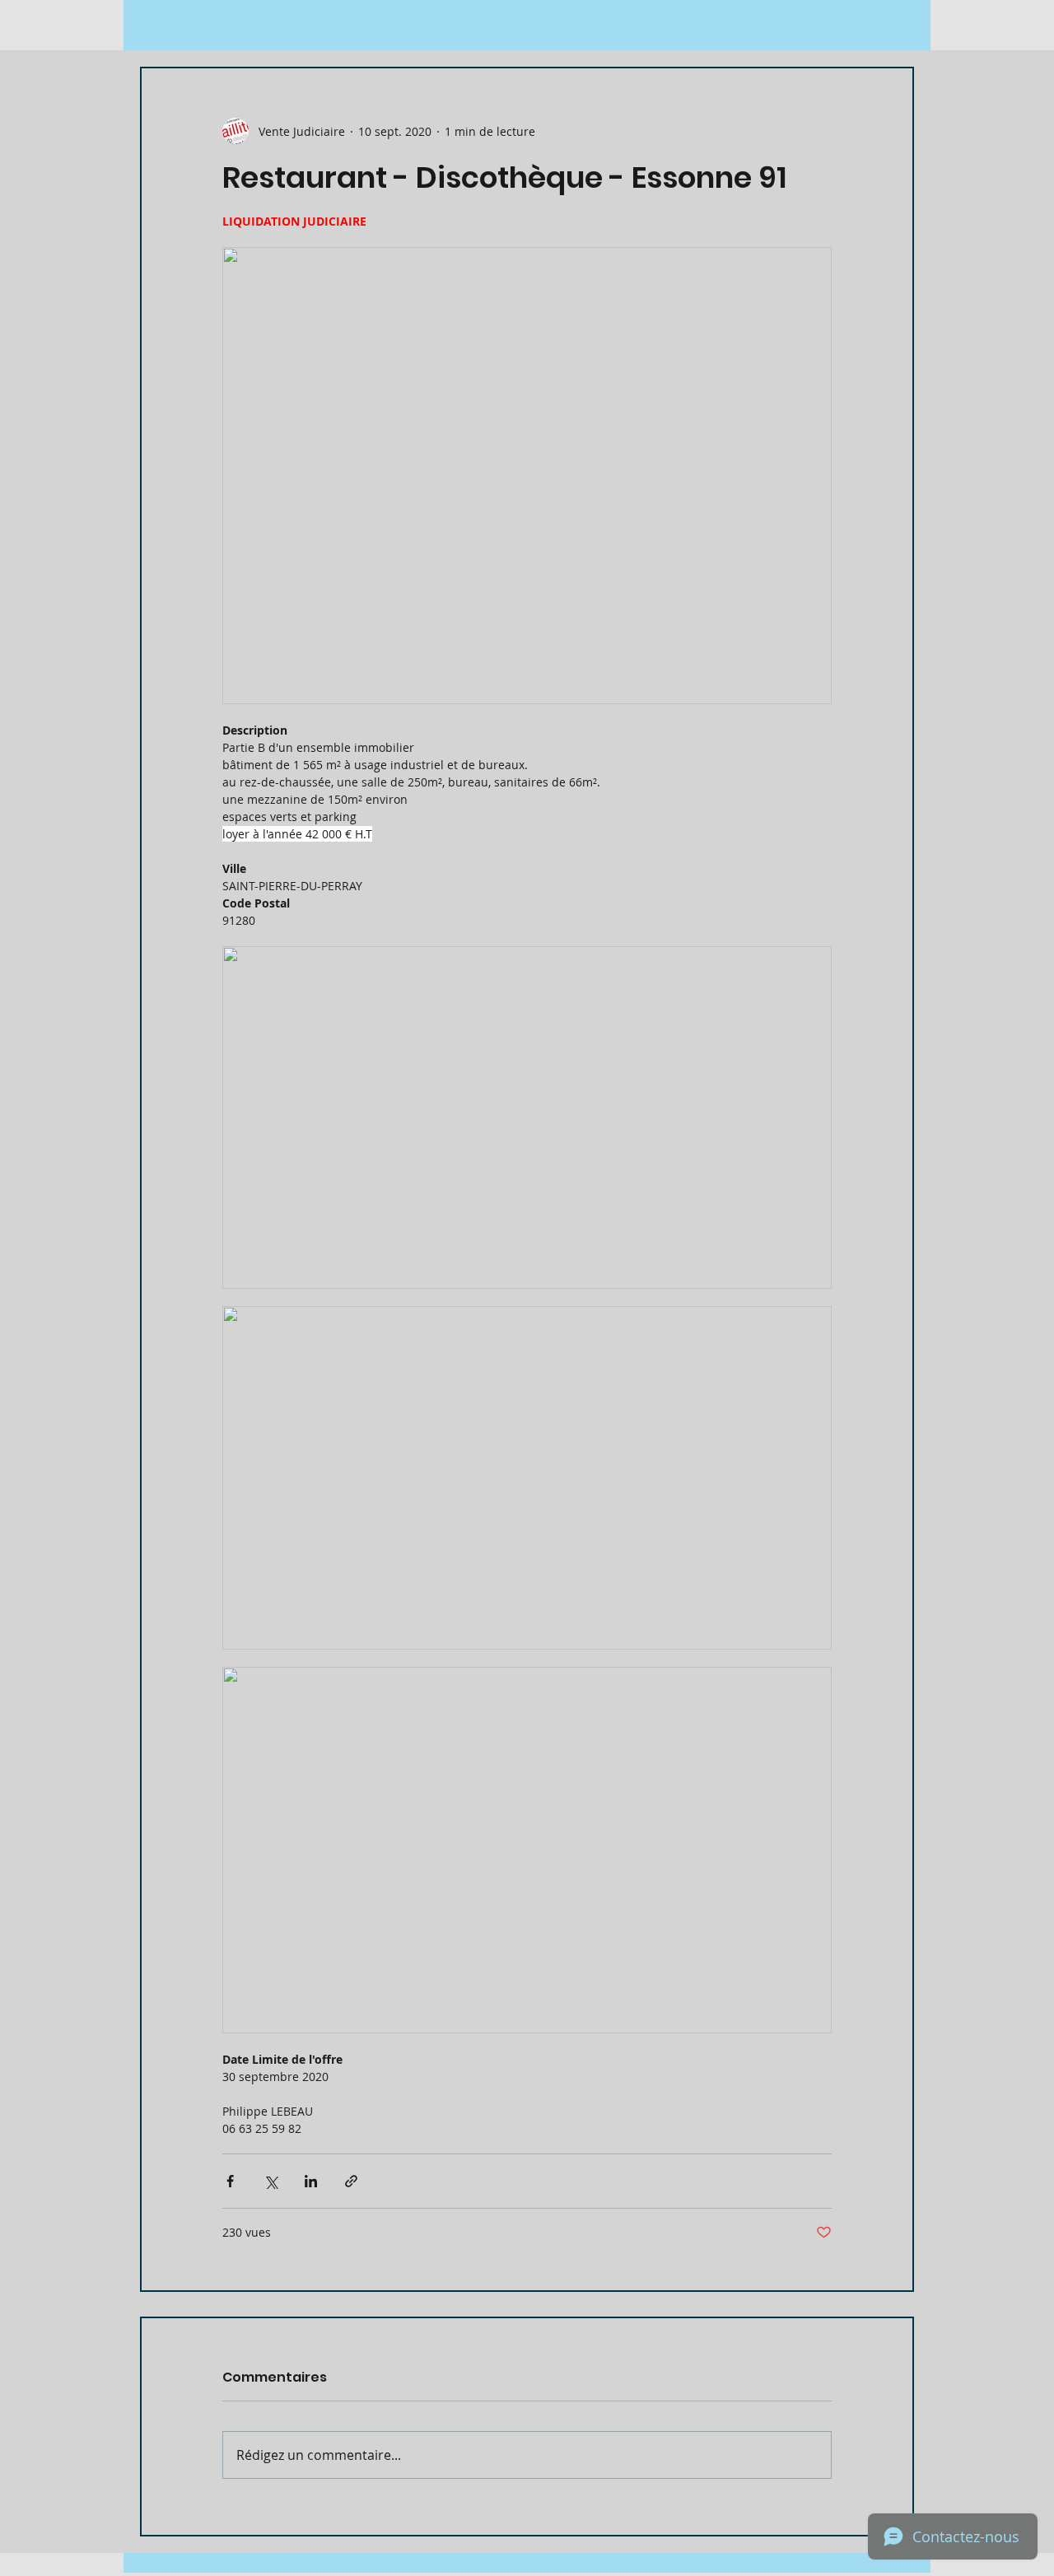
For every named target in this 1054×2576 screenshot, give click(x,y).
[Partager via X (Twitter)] (270, 2181)
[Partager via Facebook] (230, 2181)
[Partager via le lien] (351, 2181)
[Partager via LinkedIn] (311, 2181)
